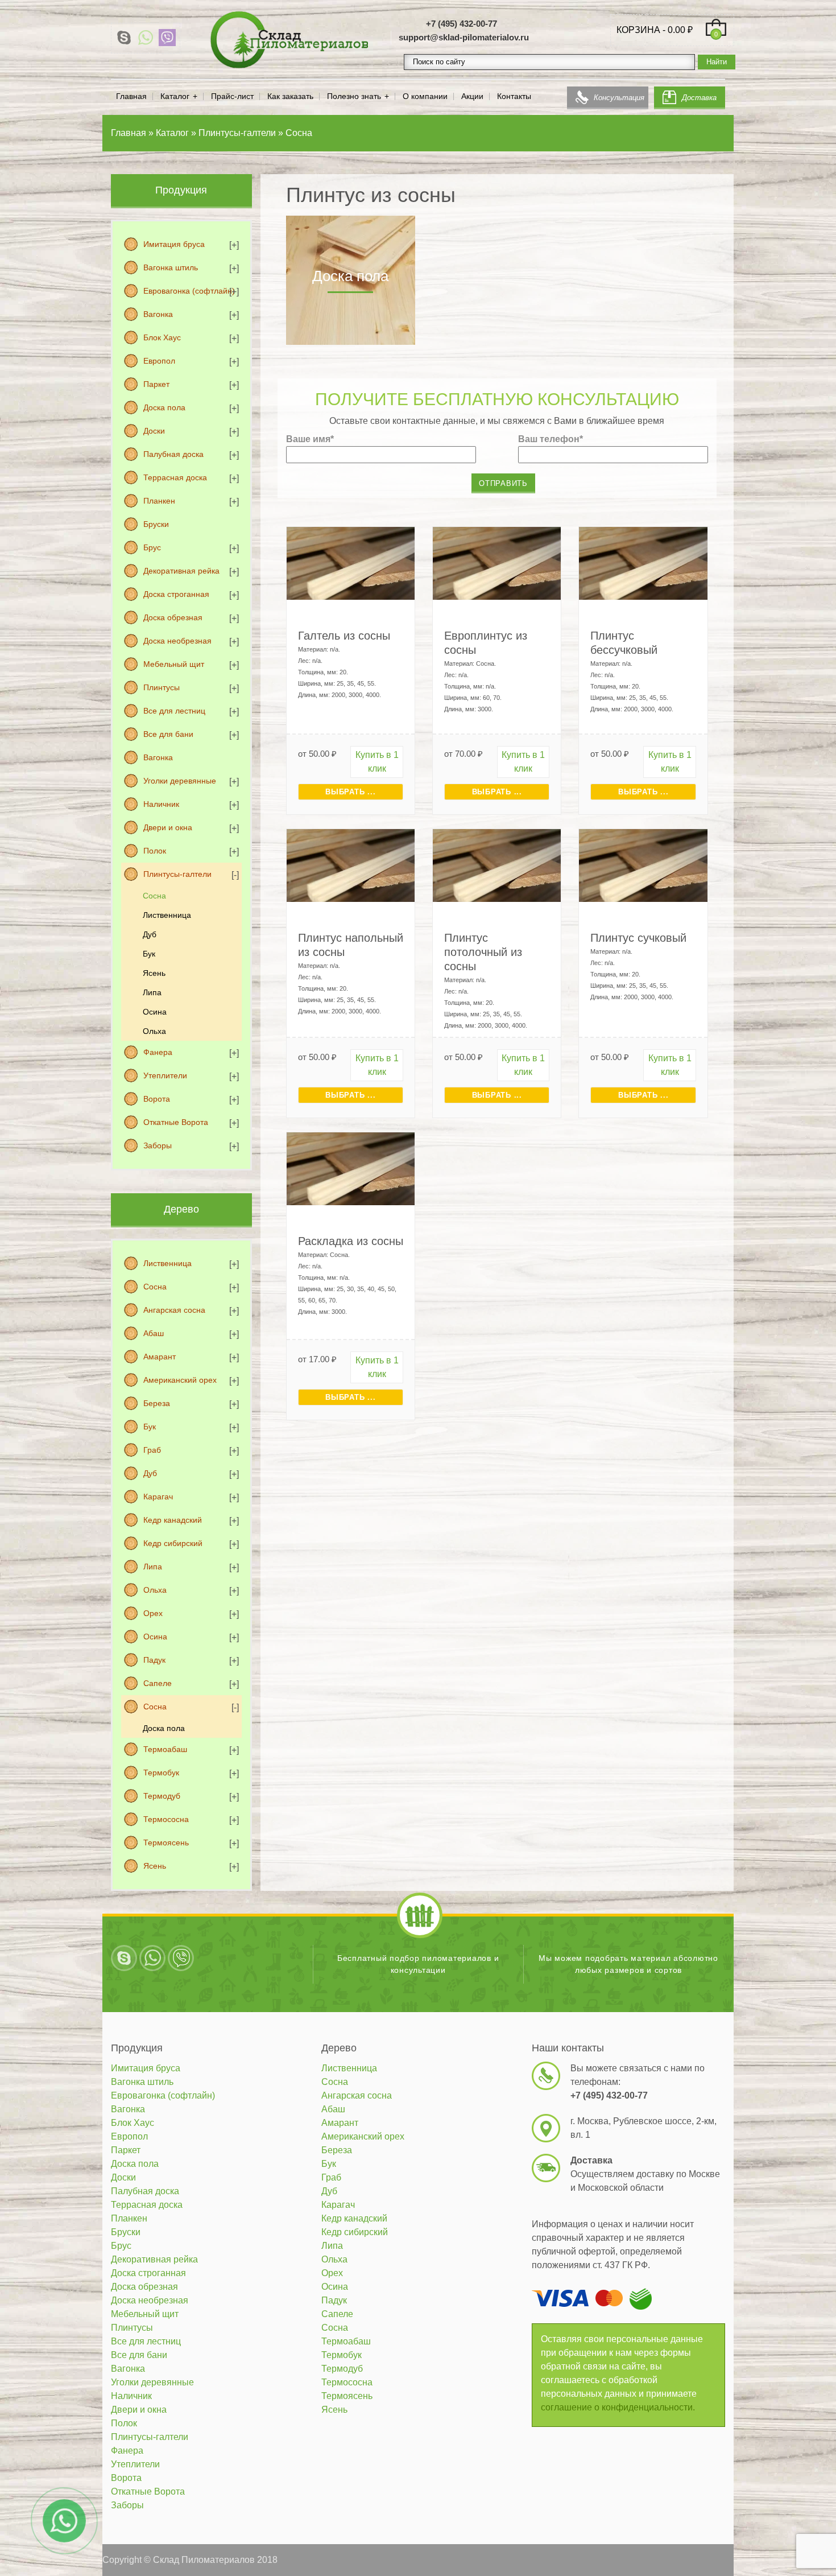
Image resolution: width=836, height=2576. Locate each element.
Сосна (154, 896)
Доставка (699, 98)
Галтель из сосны (344, 636)
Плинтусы (162, 687)
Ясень (154, 973)
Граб (152, 1450)
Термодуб (162, 1796)
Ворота (157, 1099)
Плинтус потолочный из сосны (483, 952)
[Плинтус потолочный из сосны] (497, 865)
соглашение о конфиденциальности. (618, 2407)
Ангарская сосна (174, 1310)
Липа (152, 992)
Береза (157, 1403)
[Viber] (167, 38)
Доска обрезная (173, 617)
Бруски (156, 524)
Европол (159, 361)
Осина (155, 1012)
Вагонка (158, 314)
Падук (154, 1660)
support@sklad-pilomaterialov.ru (464, 37)
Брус (152, 547)
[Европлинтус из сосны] (497, 562)
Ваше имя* (310, 439)
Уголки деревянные (180, 781)
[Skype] (124, 38)
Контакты (514, 96)
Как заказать (290, 96)
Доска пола (164, 407)
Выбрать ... (350, 792)
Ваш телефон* (551, 439)
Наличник (161, 804)
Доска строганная (176, 594)
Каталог (175, 96)
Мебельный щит (174, 664)
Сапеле (158, 1683)
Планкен (159, 501)
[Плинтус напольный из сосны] (351, 865)
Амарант (160, 1357)
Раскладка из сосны (351, 1241)
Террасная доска (175, 477)
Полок (155, 851)
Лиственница (167, 915)
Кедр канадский (173, 1520)
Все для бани (168, 734)
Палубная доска (173, 454)
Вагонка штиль (171, 267)
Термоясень (166, 1843)
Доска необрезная (177, 641)
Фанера (158, 1052)
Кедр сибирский (173, 1543)
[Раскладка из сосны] (351, 1168)
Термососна (166, 1819)
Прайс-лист (232, 96)
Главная (131, 96)
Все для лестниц (174, 711)
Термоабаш (165, 1749)
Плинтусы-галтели (177, 874)
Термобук (161, 1773)
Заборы (158, 1145)
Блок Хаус (162, 337)
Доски (154, 431)
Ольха (154, 1031)
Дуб (150, 934)
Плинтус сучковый (638, 938)
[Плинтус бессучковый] (643, 562)
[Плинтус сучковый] (643, 865)
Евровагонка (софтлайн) (189, 291)
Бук (149, 954)
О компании (425, 96)
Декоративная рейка (181, 571)
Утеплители (165, 1075)
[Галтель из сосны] (351, 562)
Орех (153, 1613)
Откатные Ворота (176, 1122)
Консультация (619, 98)
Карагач (158, 1497)
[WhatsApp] (146, 38)
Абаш (154, 1333)
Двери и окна (168, 827)
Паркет (156, 384)
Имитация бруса (174, 244)
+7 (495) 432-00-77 (462, 24)
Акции (472, 96)
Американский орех (180, 1380)
